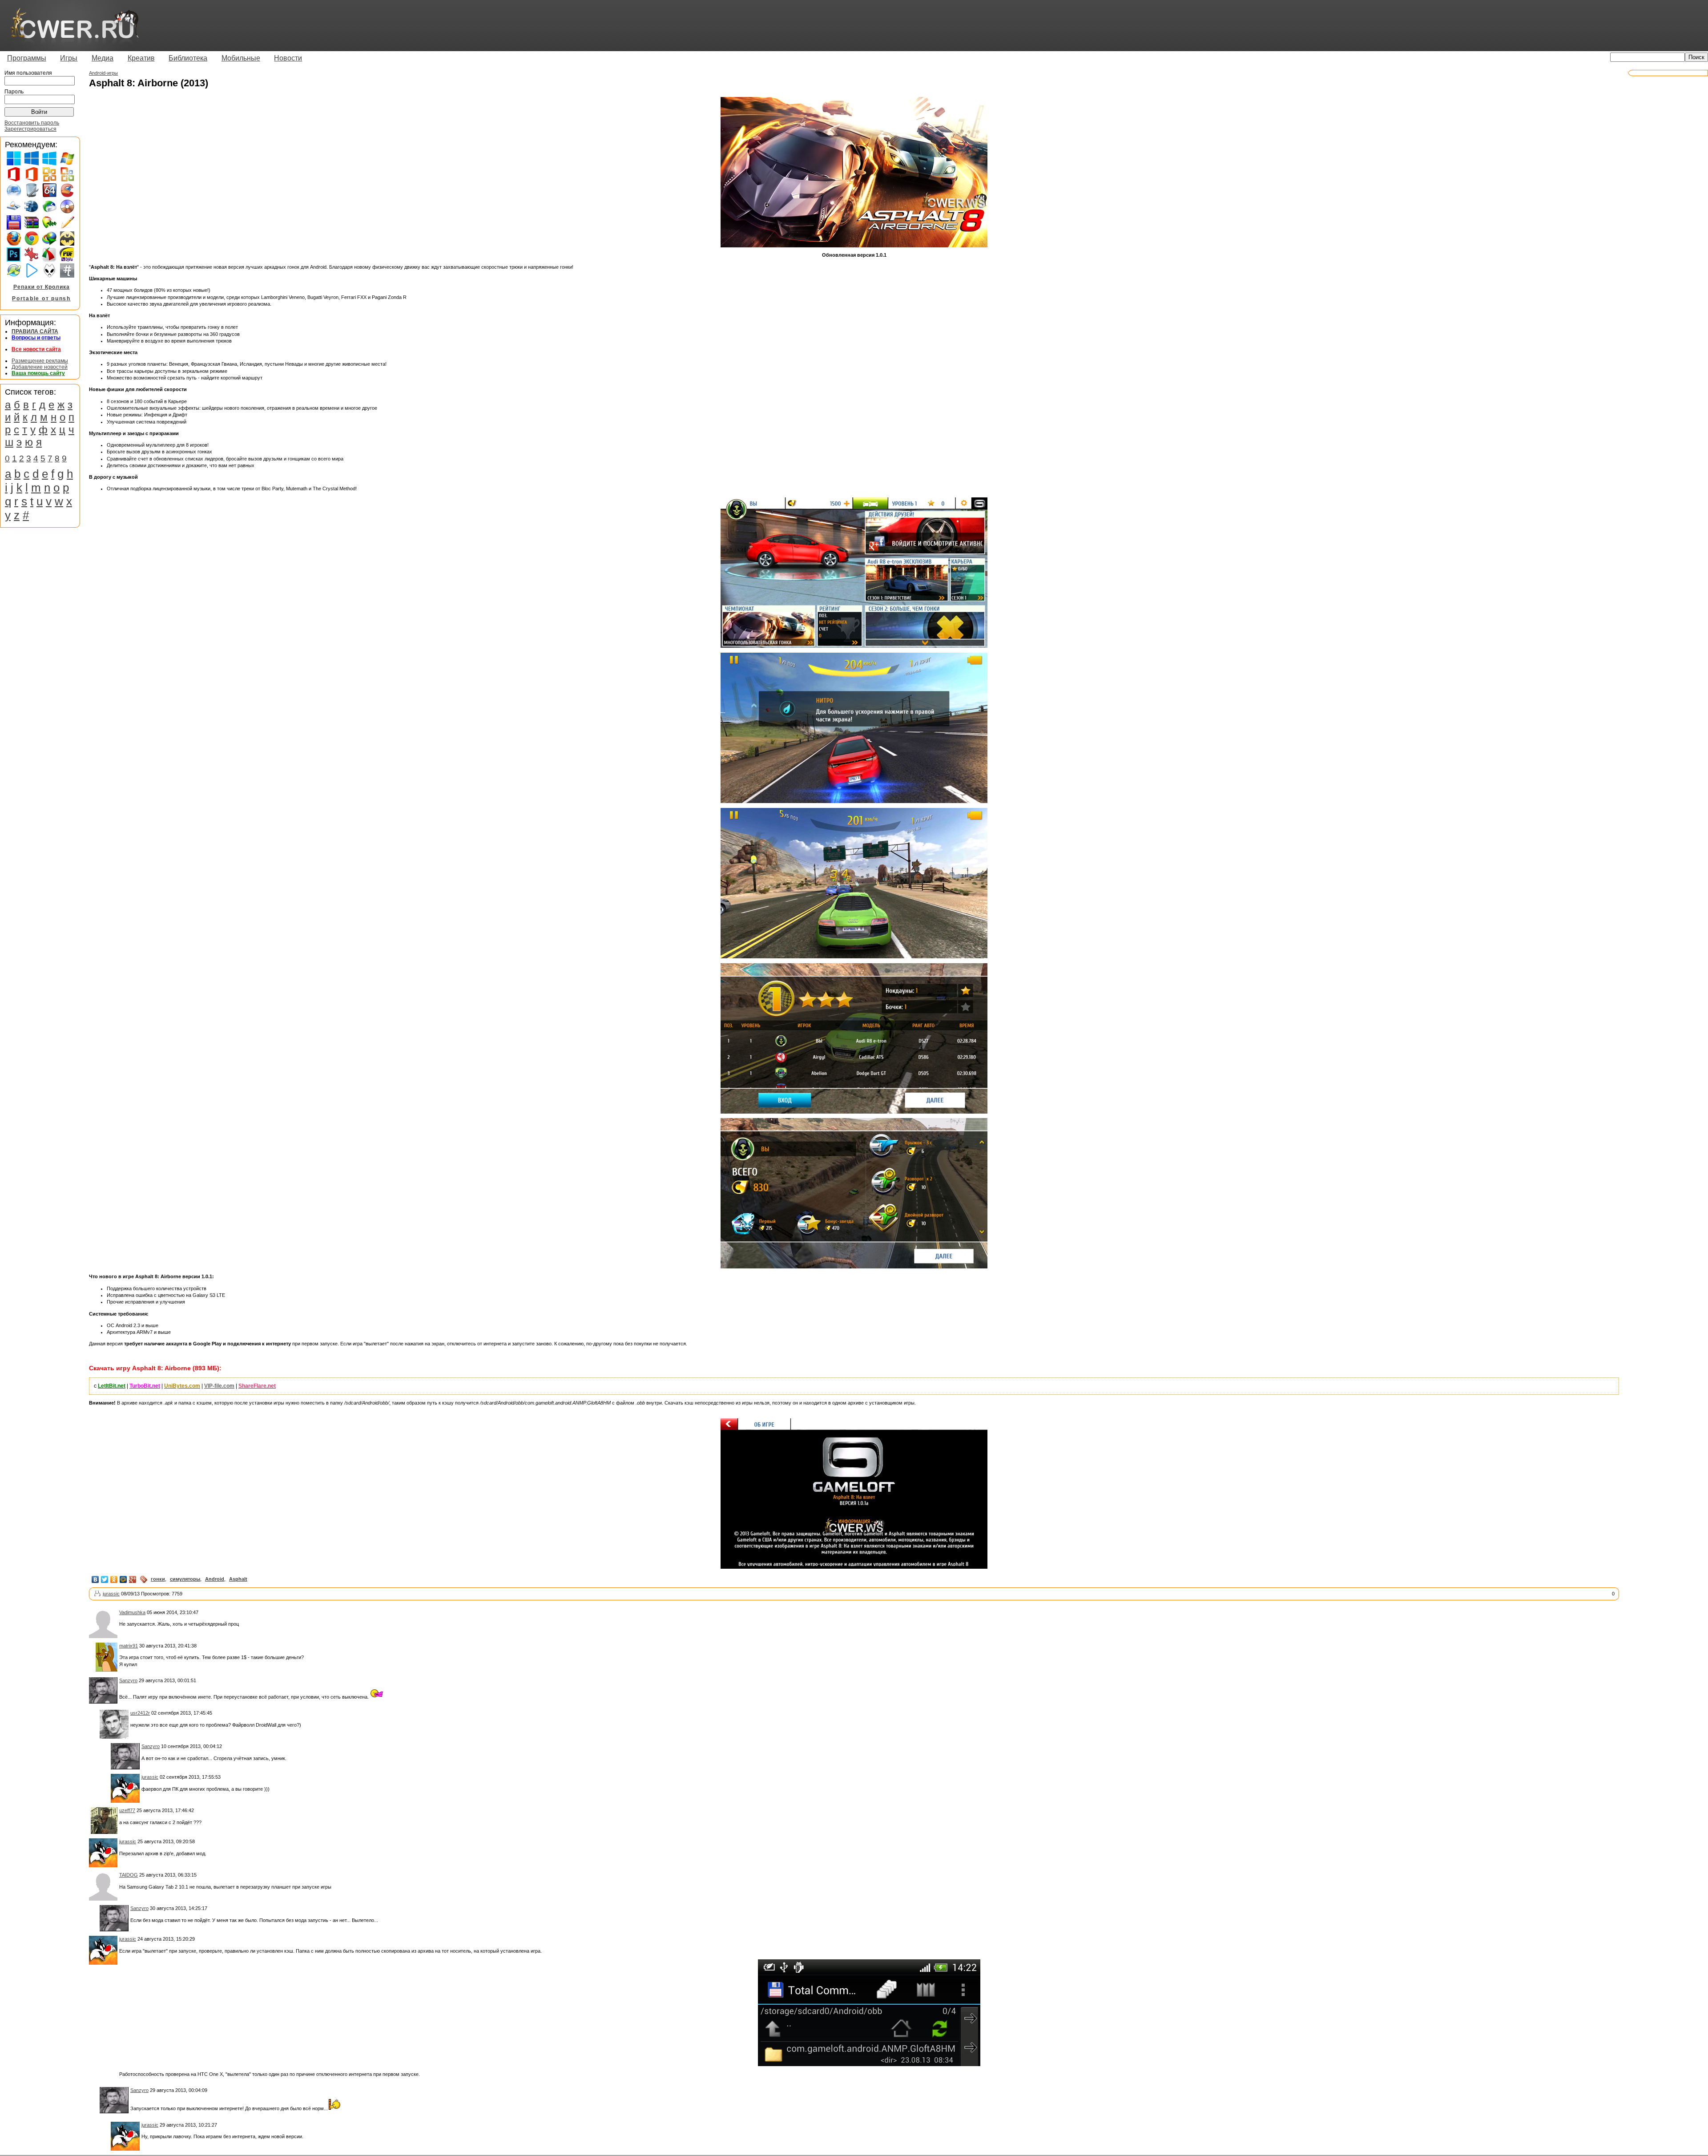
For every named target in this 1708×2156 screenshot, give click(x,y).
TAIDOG (129, 1875)
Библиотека (188, 58)
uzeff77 (127, 1810)
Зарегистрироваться (30, 129)
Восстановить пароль (32, 123)
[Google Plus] (133, 1579)
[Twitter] (105, 1579)
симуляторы (185, 1579)
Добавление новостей (40, 367)
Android (215, 1579)
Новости (288, 58)
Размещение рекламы (40, 361)
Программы (27, 58)
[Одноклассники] (114, 1579)
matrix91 (129, 1646)
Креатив (141, 58)
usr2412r (140, 1713)
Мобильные (241, 58)
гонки (158, 1579)
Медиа (103, 58)
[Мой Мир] (123, 1579)
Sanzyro (128, 1680)
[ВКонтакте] (95, 1579)
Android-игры (103, 73)
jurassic (111, 1594)
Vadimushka (132, 1612)
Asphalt (238, 1579)
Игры (69, 58)
